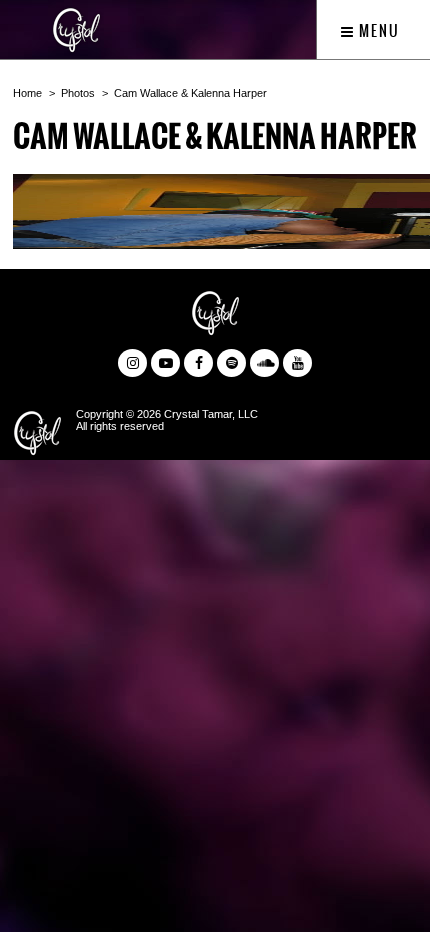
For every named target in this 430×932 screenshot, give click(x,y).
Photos (78, 93)
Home (27, 93)
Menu (377, 31)
